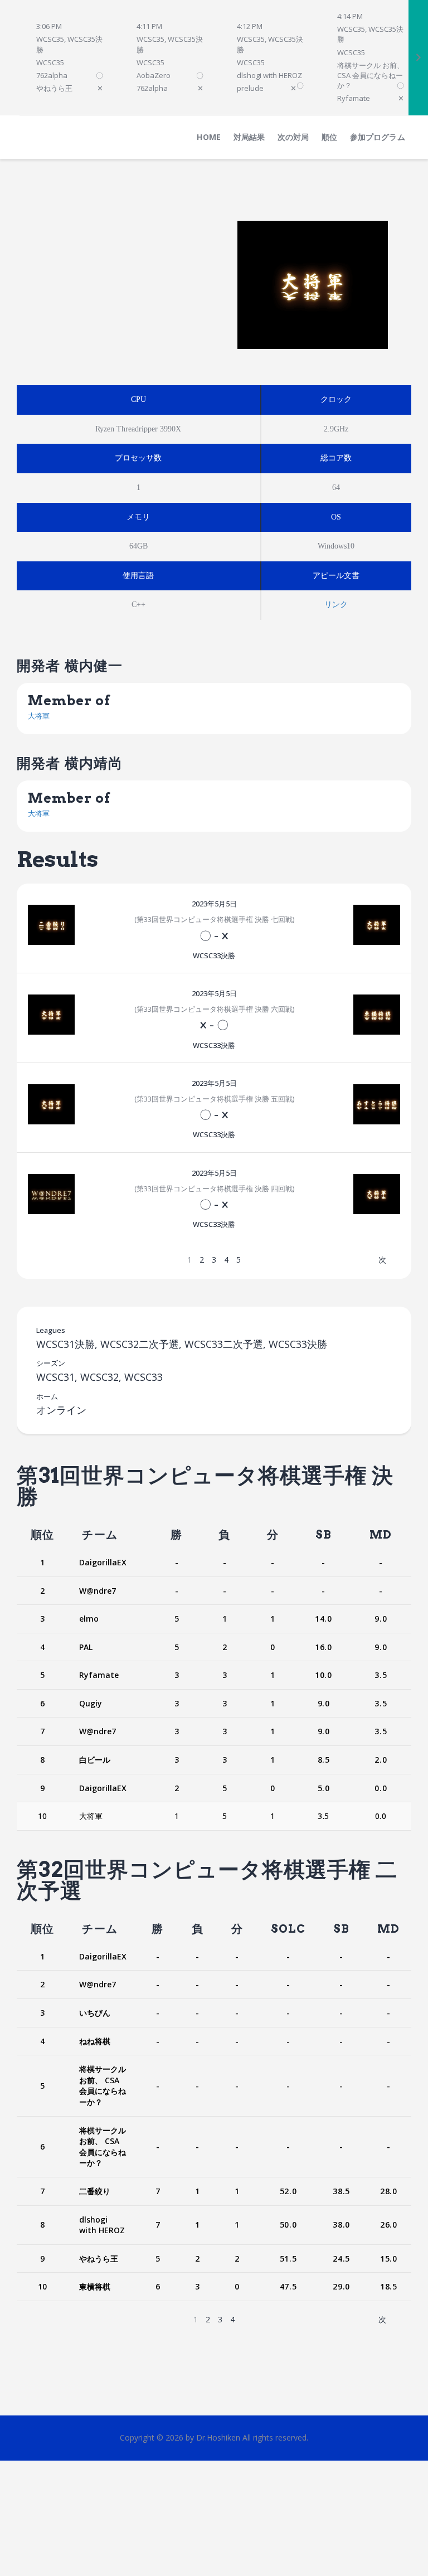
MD (381, 1535)
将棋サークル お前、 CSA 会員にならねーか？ (103, 2085)
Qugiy (91, 1703)
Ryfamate (99, 1675)
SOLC (288, 1929)
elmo (89, 1619)
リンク (336, 605)
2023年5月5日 (214, 904)
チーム (100, 1535)
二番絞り (95, 2191)
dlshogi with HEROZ (102, 2225)
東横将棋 (95, 2286)
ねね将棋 (95, 2041)
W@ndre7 (98, 1591)
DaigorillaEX (103, 1562)
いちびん (95, 2013)
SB (324, 1535)
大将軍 (39, 716)
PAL (86, 1647)
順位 (42, 1535)
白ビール (95, 1760)
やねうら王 (99, 2259)
